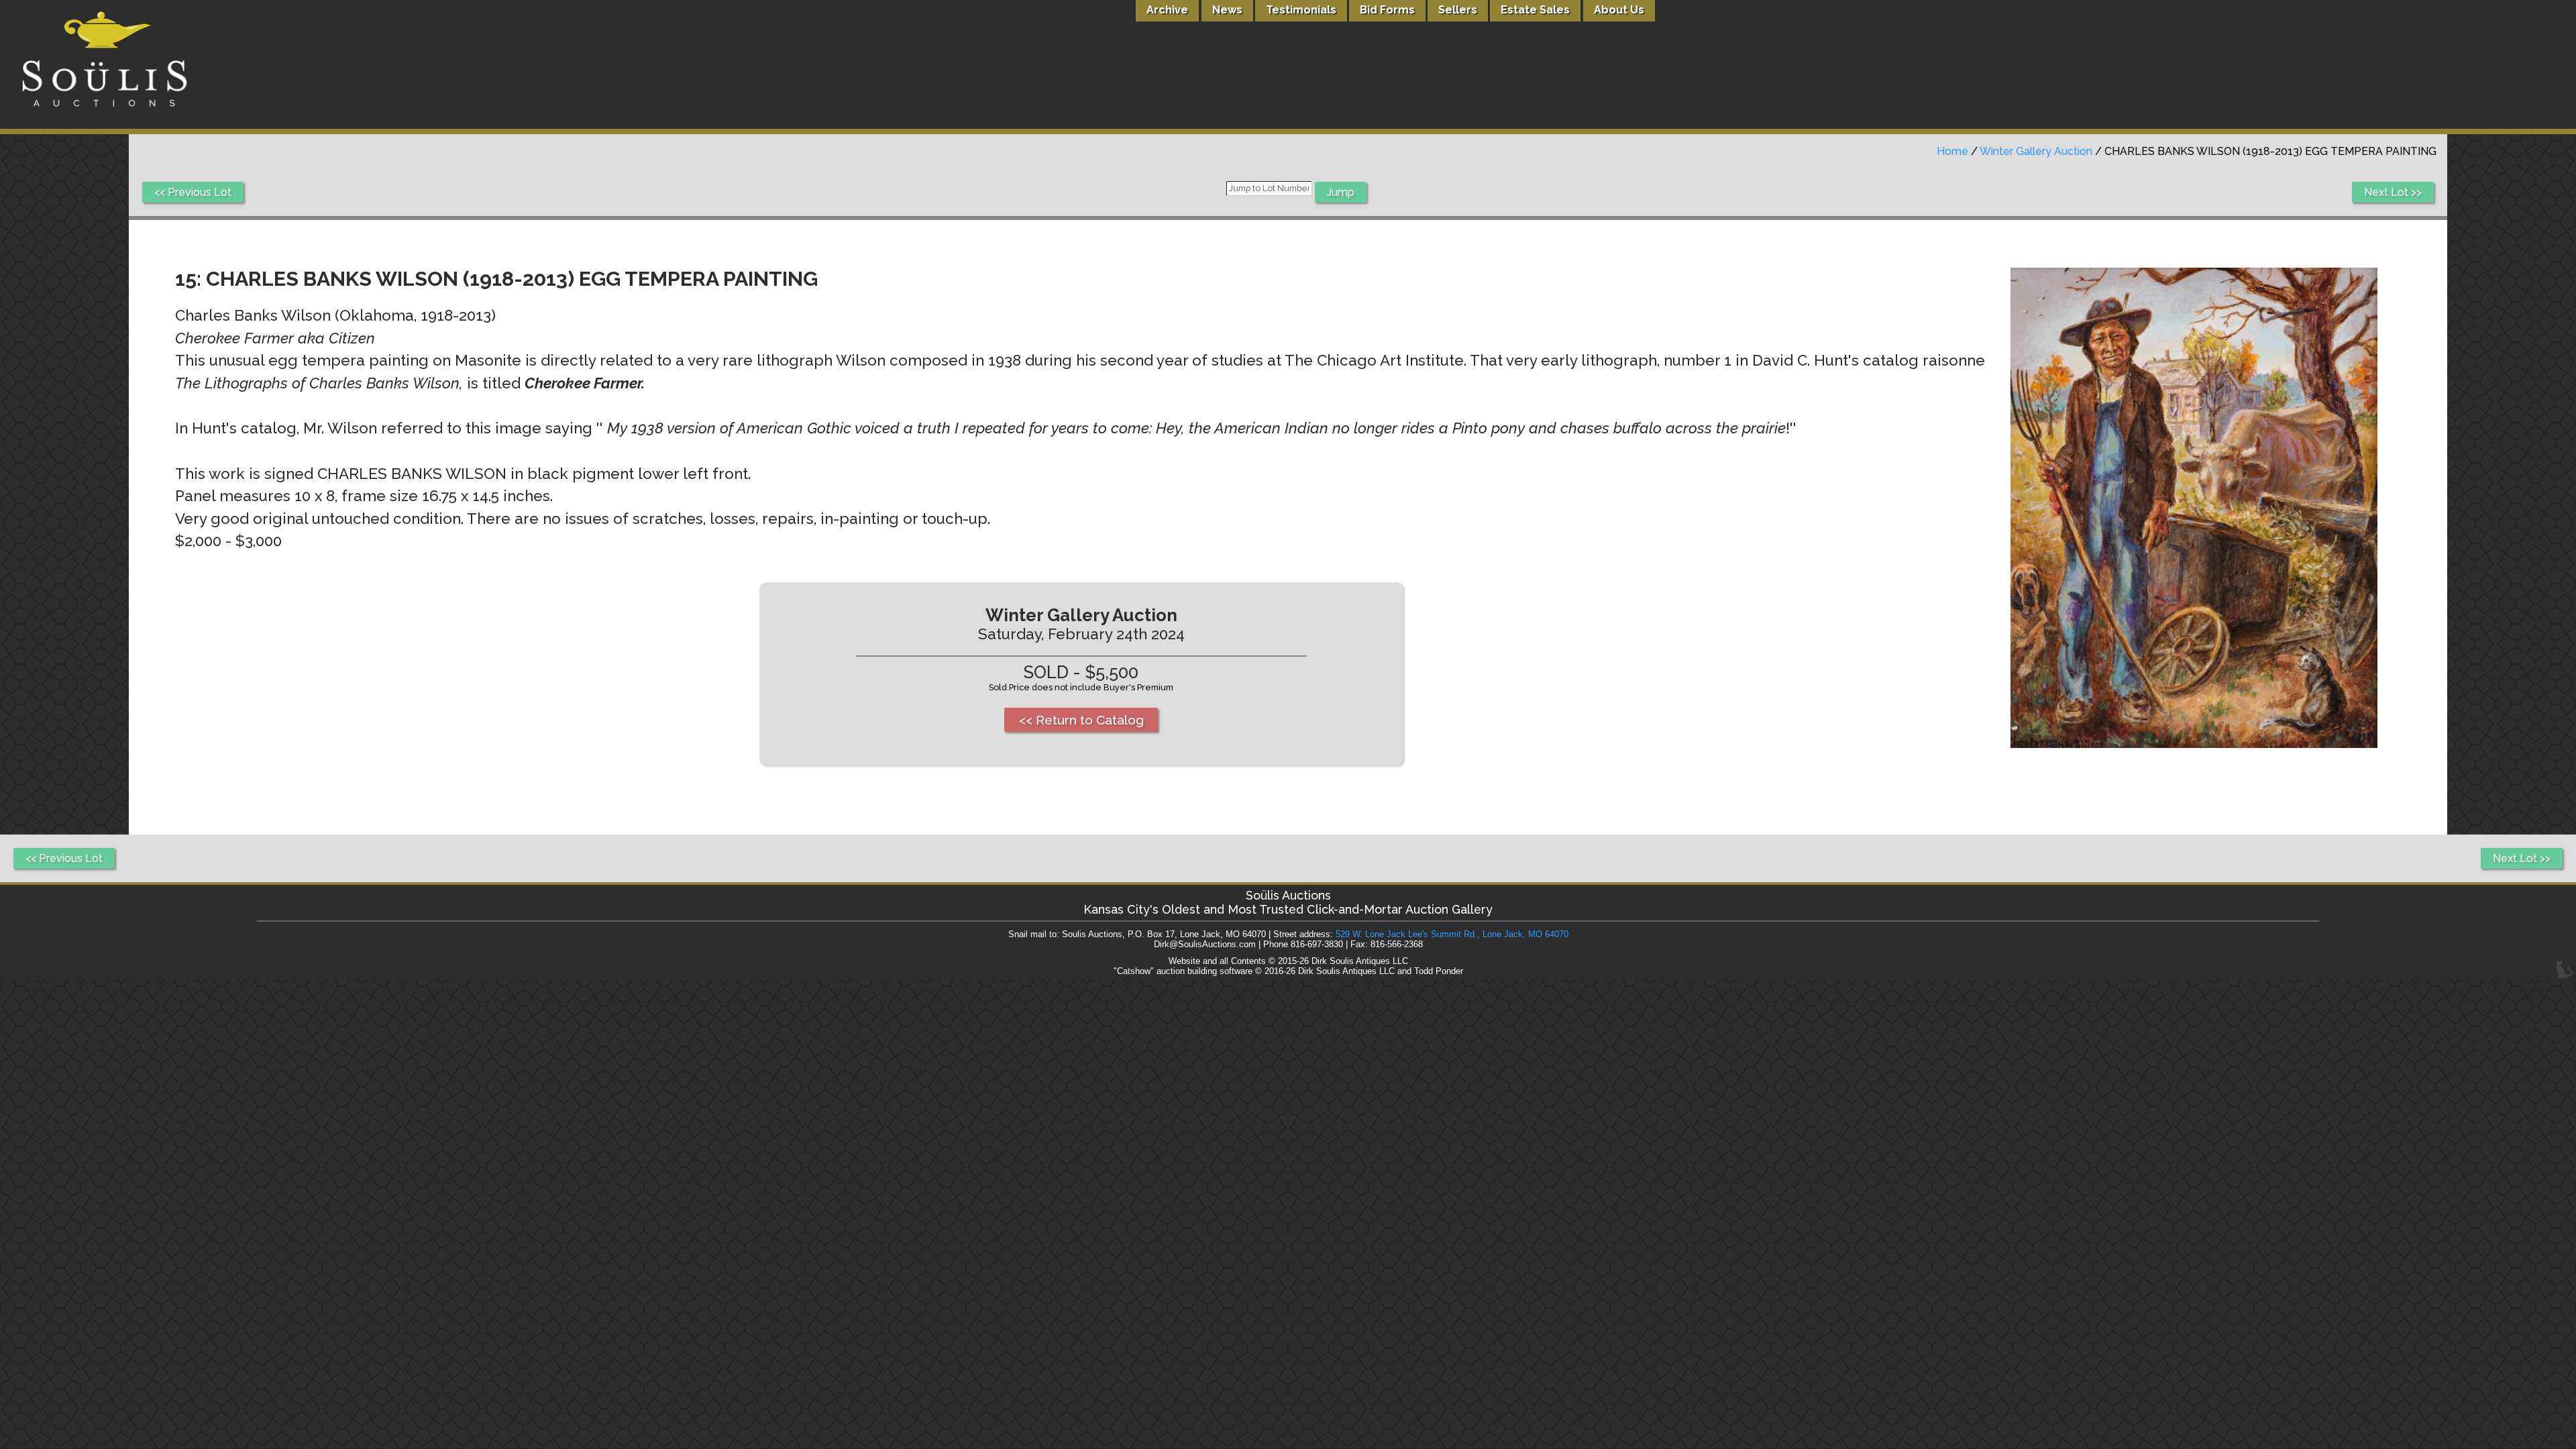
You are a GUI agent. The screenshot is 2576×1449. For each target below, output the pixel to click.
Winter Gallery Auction (2036, 151)
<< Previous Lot (193, 192)
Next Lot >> (2393, 192)
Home (1952, 151)
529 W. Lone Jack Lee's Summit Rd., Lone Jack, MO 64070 (1452, 934)
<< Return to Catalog (1081, 720)
